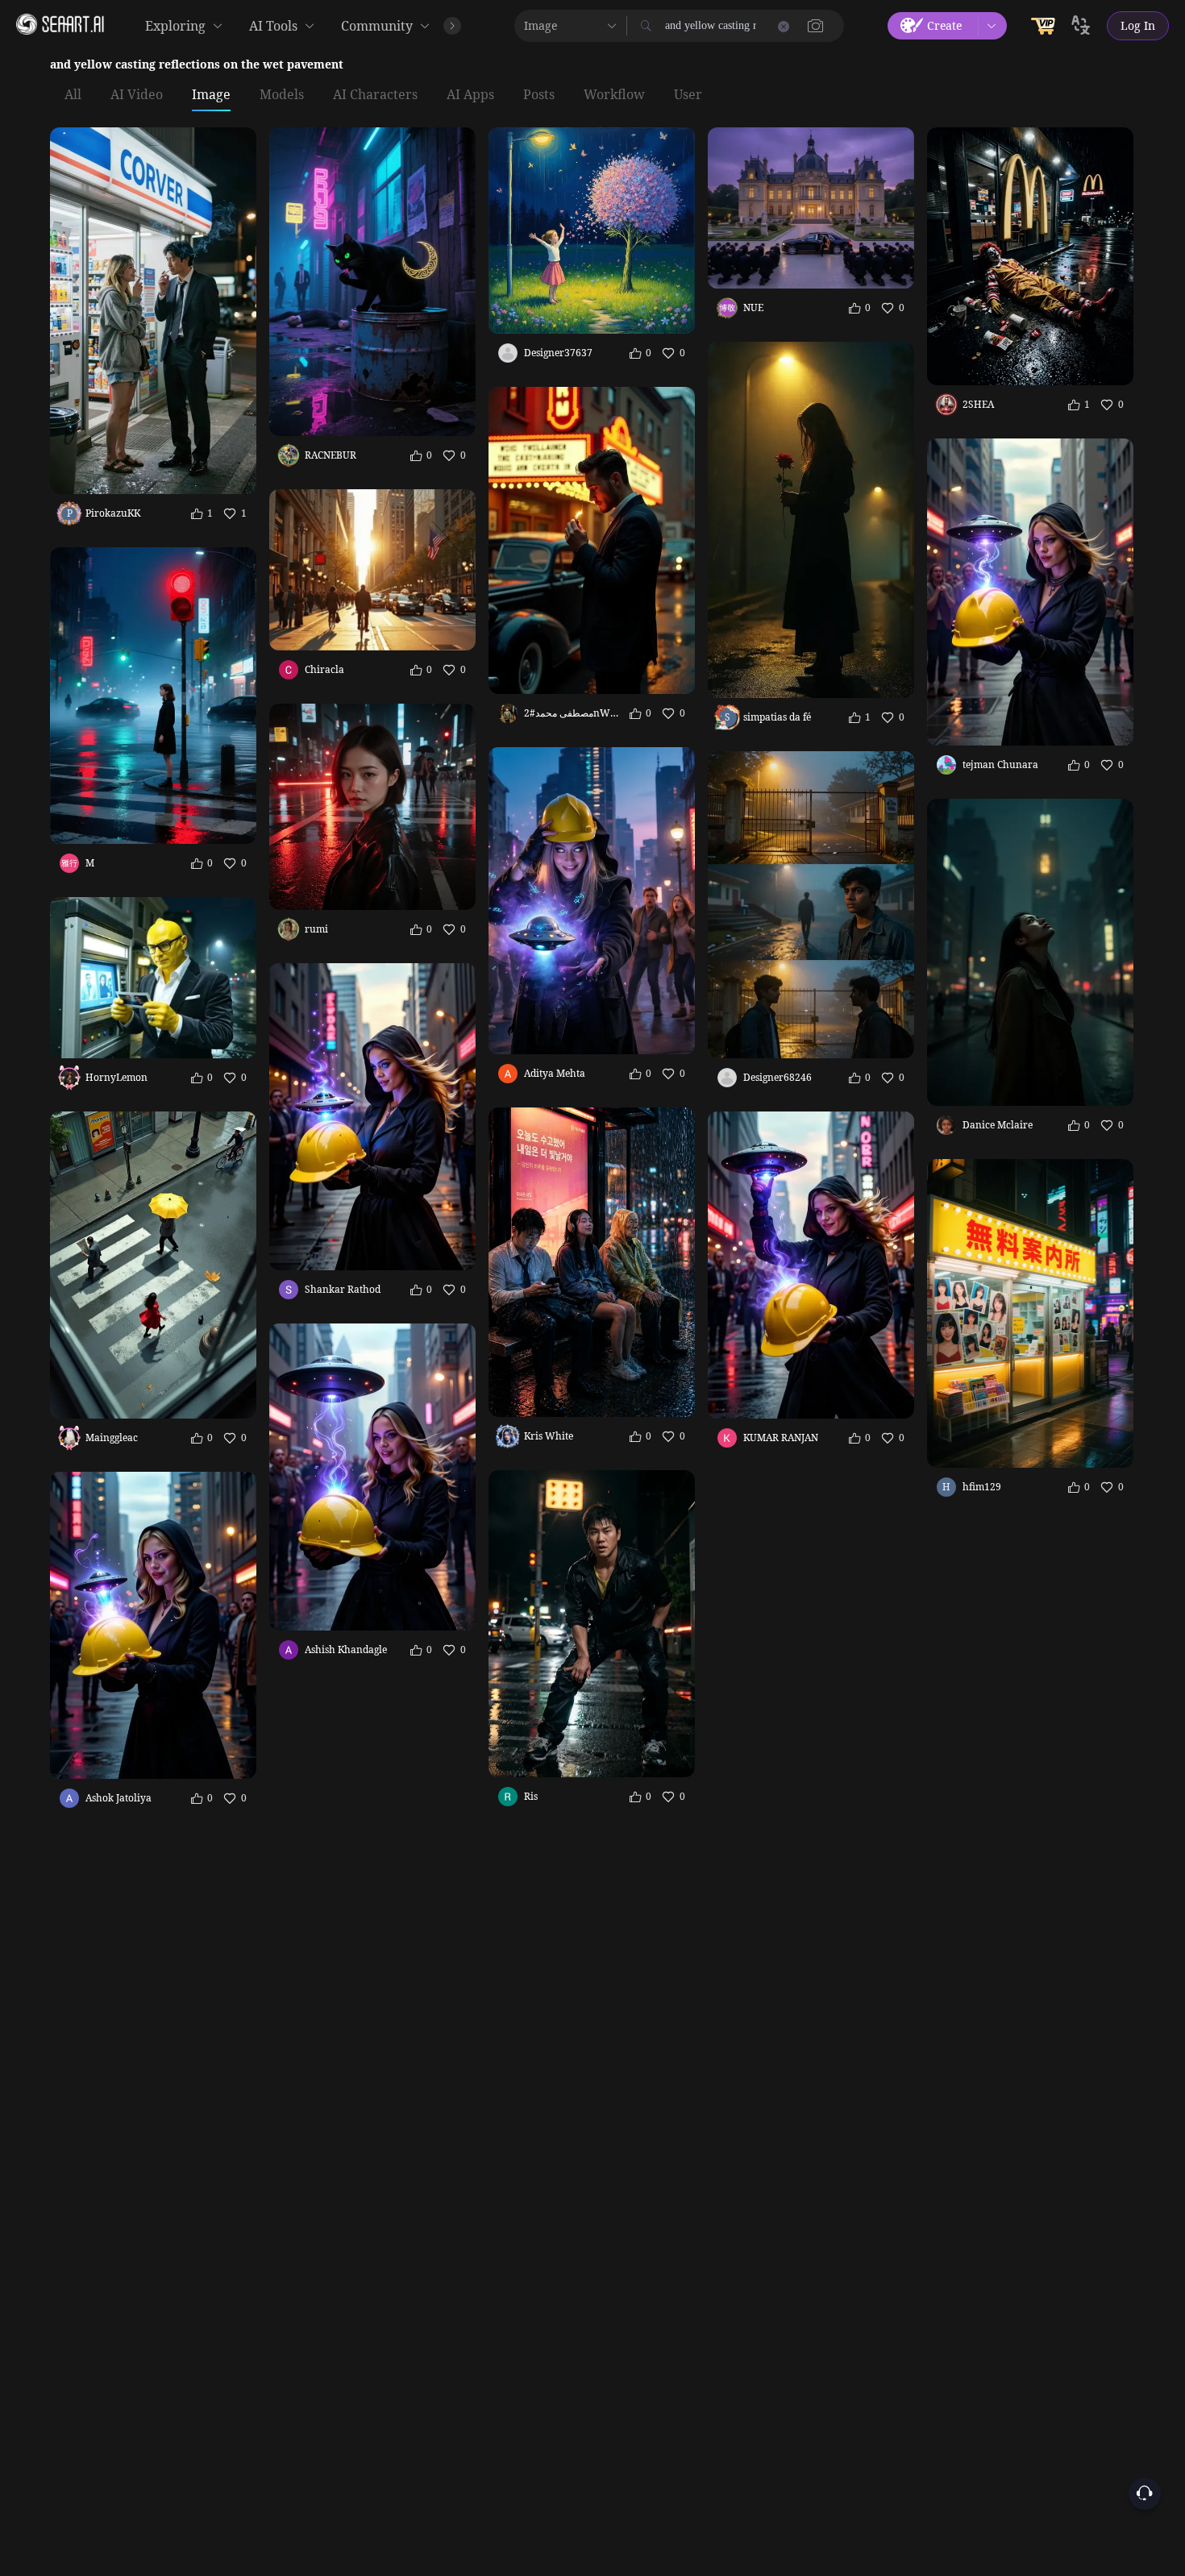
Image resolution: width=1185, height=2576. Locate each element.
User (688, 95)
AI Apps (470, 95)
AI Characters (375, 95)
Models (282, 95)
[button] (816, 26)
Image (211, 95)
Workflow (614, 95)
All (73, 95)
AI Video (137, 95)
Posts (539, 95)
